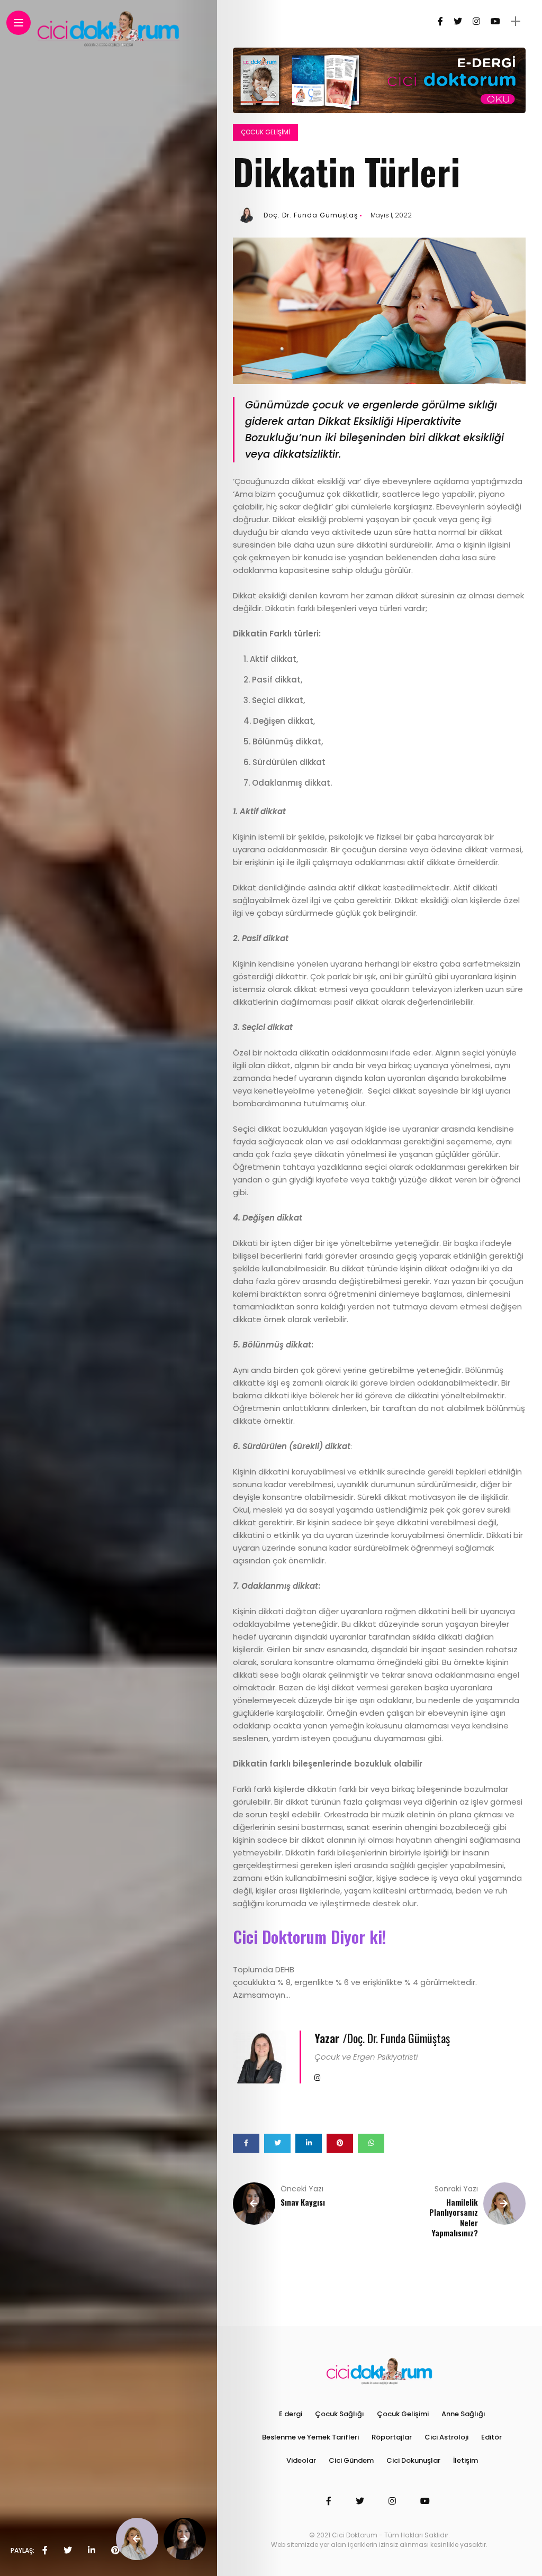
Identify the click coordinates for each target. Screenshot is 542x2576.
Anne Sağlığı (463, 2414)
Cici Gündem (351, 2460)
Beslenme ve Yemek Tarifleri (310, 2437)
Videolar (301, 2460)
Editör (491, 2437)
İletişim (466, 2460)
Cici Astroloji (446, 2437)
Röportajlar (392, 2437)
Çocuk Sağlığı (340, 2414)
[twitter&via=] (68, 2551)
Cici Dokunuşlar (413, 2460)
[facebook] (45, 2551)
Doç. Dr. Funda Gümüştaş (311, 215)
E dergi (291, 2414)
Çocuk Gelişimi (265, 132)
